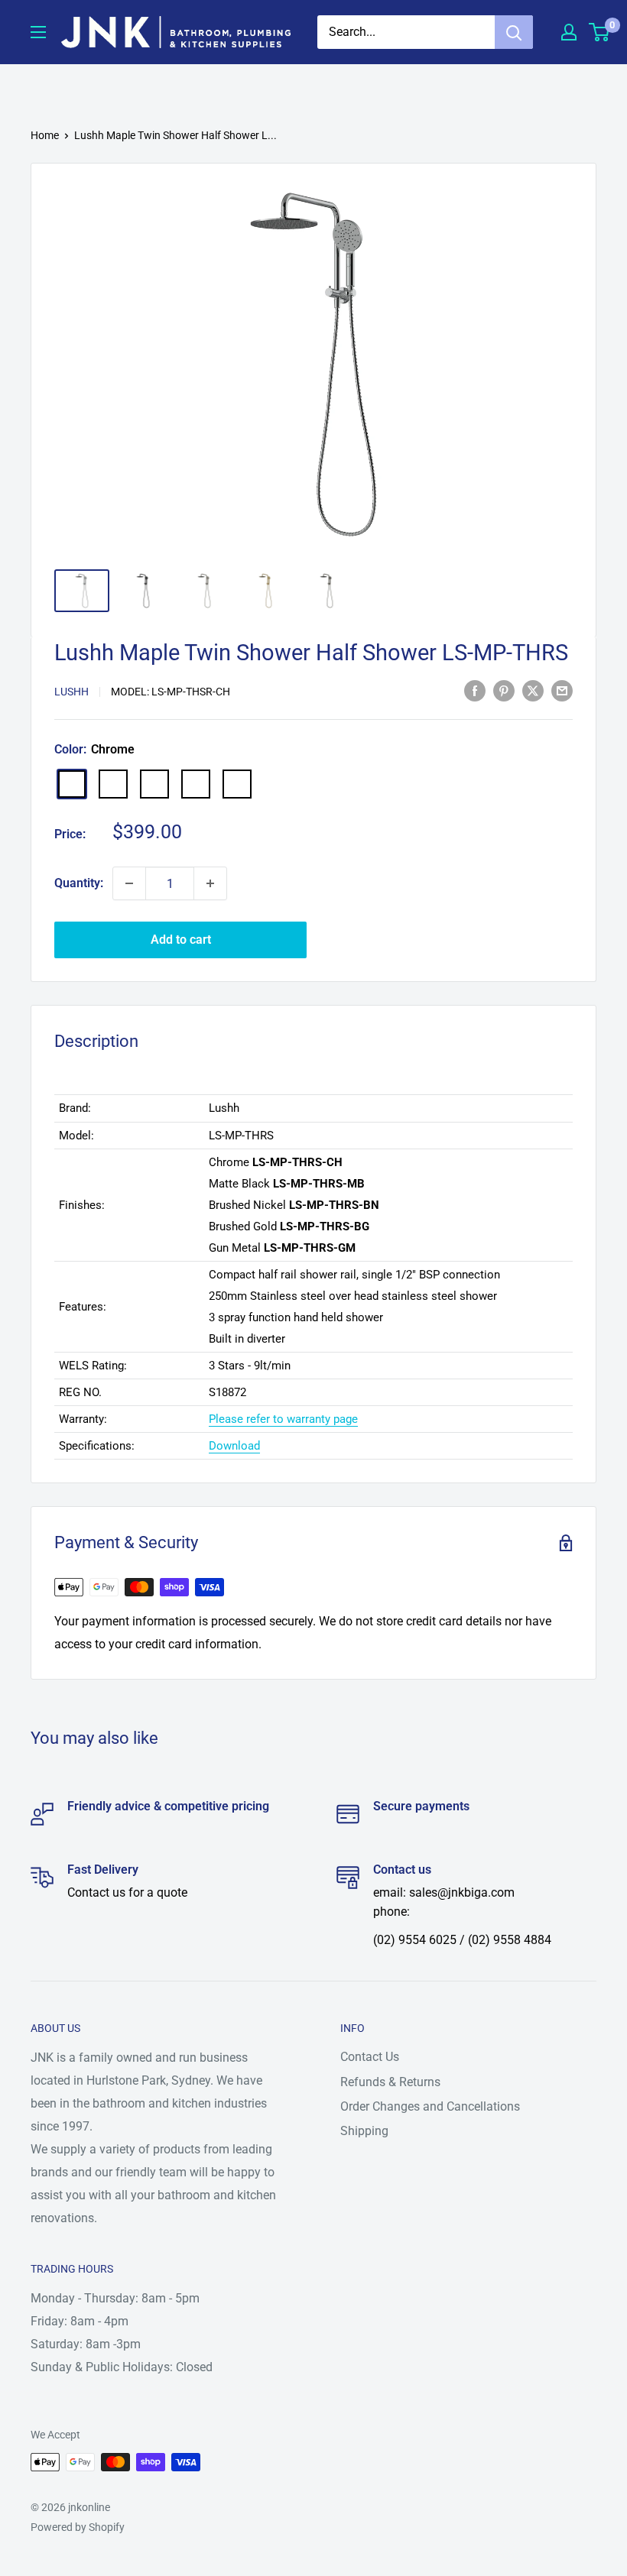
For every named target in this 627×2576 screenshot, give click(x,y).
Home (45, 135)
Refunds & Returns (390, 2082)
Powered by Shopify (78, 2527)
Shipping (364, 2131)
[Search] (514, 32)
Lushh (71, 692)
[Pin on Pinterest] (504, 691)
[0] (600, 32)
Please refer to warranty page (283, 1419)
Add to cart (181, 940)
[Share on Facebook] (475, 691)
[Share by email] (562, 691)
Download (234, 1446)
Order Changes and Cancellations (430, 2106)
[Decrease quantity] (129, 883)
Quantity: (79, 883)
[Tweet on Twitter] (533, 691)
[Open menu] (38, 32)
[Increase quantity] (210, 883)
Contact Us (370, 2057)
